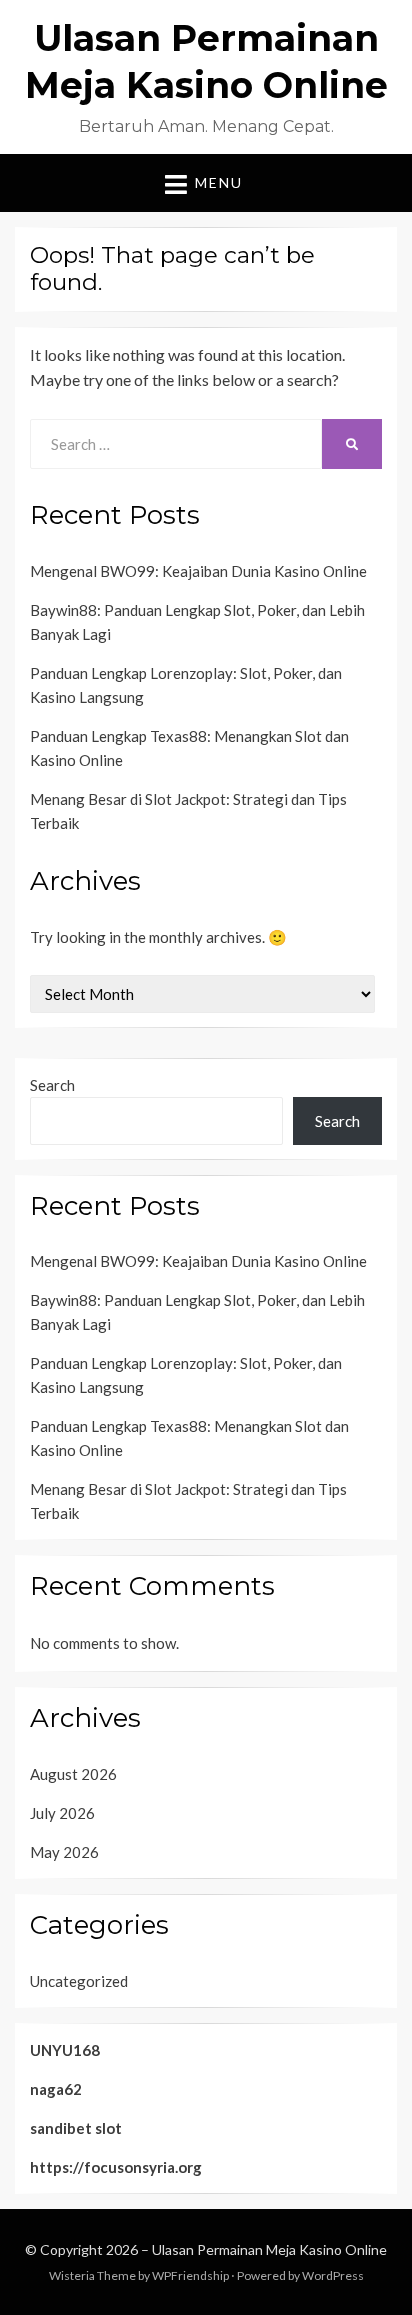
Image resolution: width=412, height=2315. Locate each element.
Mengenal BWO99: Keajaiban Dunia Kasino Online (198, 571)
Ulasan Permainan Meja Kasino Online (269, 2249)
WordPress (333, 2275)
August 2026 (73, 1774)
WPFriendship (190, 2275)
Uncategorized (79, 1981)
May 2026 (64, 1852)
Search (52, 1085)
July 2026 (62, 1813)
